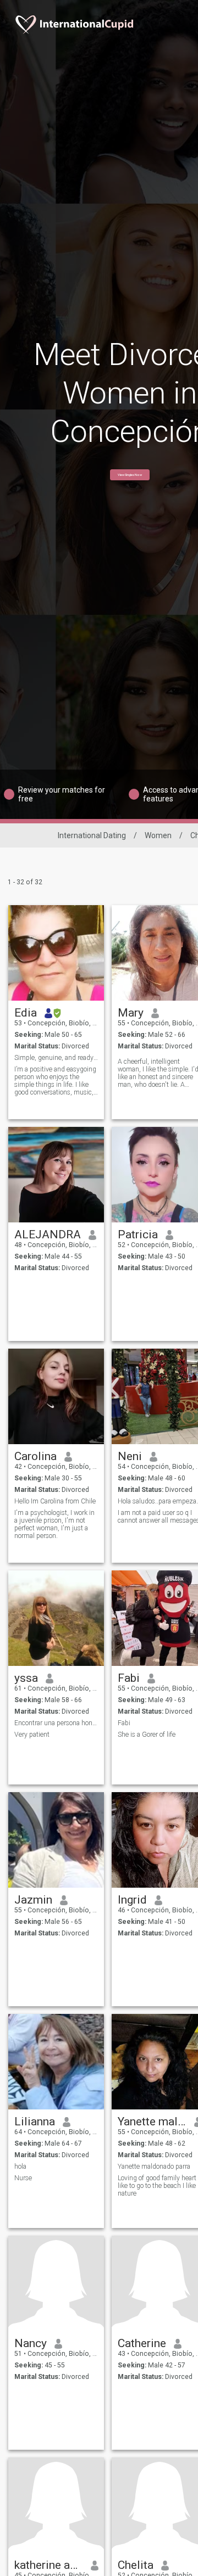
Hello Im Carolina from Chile (55, 1501)
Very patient (32, 1735)
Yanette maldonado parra (152, 2122)
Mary (131, 1013)
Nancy (31, 2343)
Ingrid (132, 1900)
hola (20, 2167)
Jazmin (33, 1900)
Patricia (138, 1234)
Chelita (136, 2565)
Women (158, 835)
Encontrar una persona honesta (56, 1723)
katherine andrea (49, 2565)
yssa (26, 1678)
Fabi (129, 1678)
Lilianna (35, 2122)
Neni (130, 1456)
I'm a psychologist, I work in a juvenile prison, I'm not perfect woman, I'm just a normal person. (54, 1524)
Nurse (23, 2178)
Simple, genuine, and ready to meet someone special (56, 1058)
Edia (26, 1013)
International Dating (92, 835)
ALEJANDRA (48, 1234)
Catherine (142, 2343)
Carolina (35, 1456)
